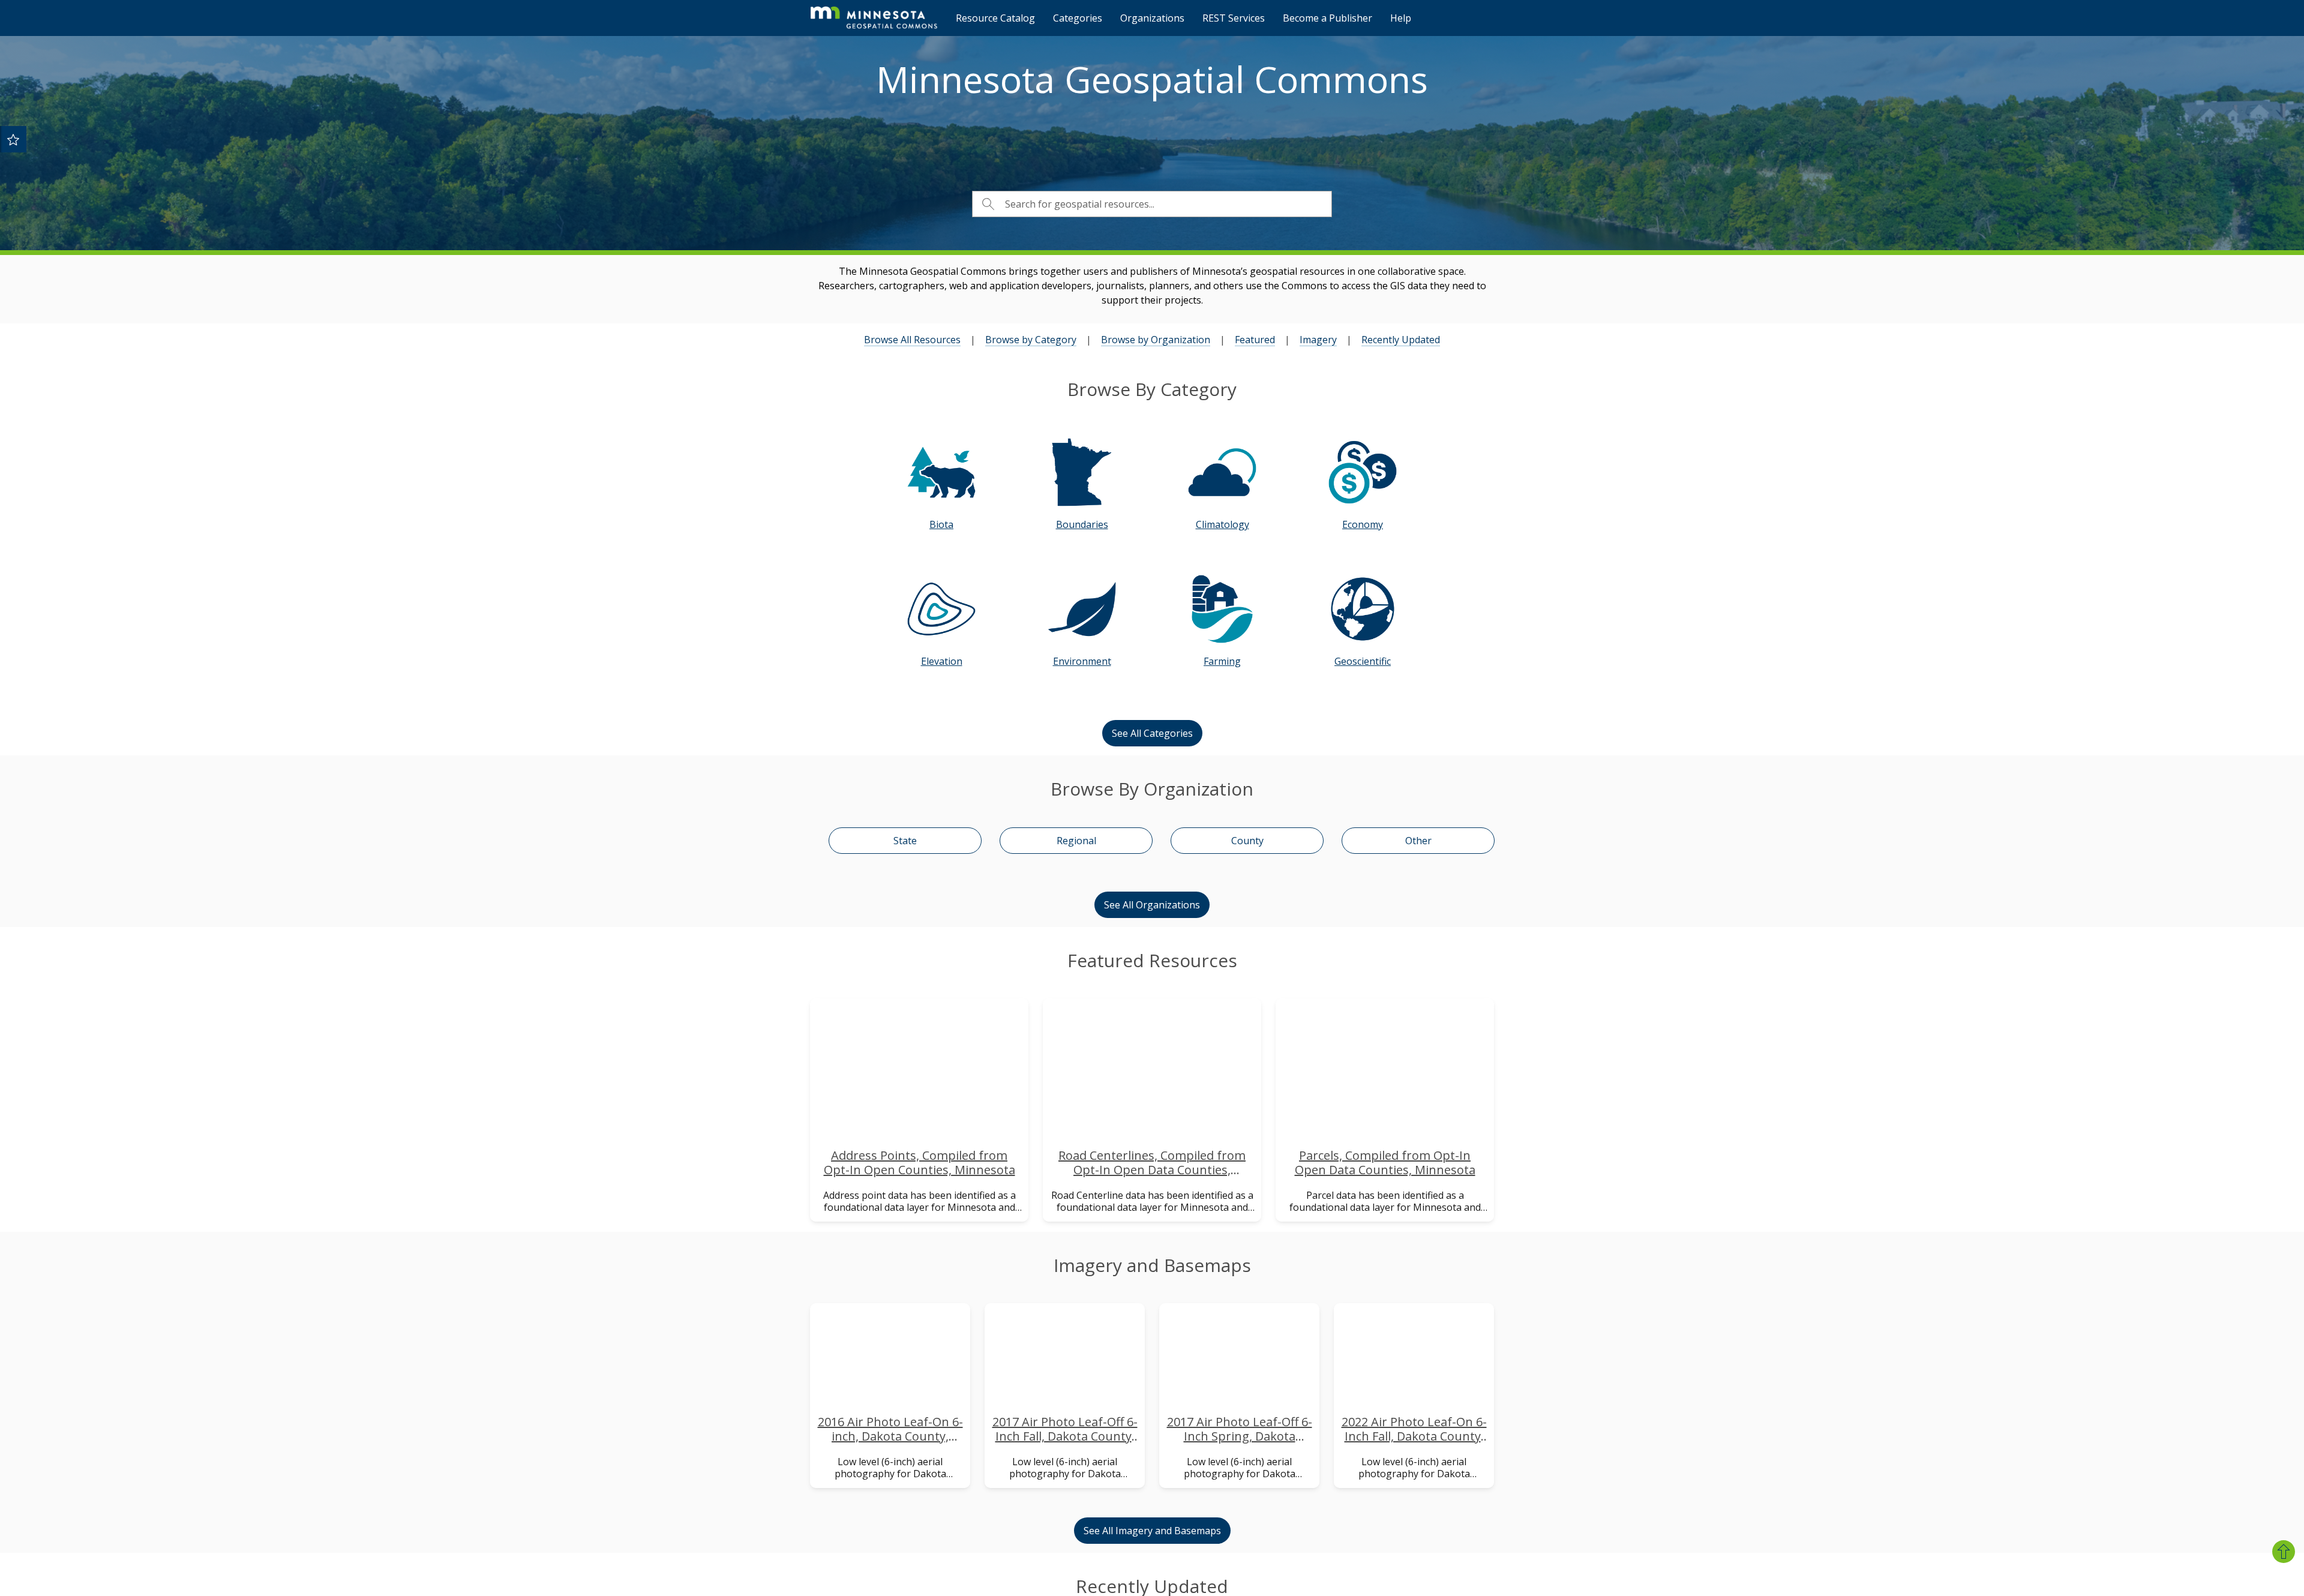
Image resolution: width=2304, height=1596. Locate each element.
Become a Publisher (1327, 18)
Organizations (1152, 18)
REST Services (1234, 18)
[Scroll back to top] (2284, 1552)
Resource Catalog (995, 18)
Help (1401, 18)
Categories (1078, 18)
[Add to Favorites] (13, 139)
